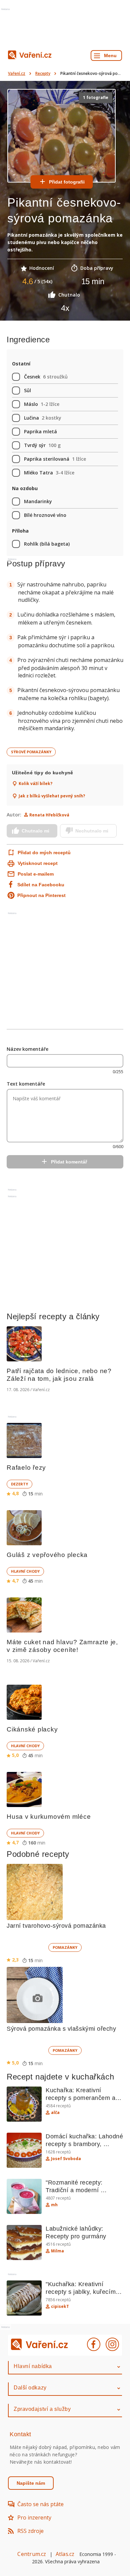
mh (54, 2205)
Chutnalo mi (35, 831)
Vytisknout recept (38, 863)
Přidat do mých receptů (40, 853)
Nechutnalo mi (92, 831)
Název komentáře (27, 1049)
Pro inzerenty (34, 2517)
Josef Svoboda (66, 2159)
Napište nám (31, 2483)
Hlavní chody (25, 1571)
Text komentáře (26, 1084)
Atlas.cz (65, 2554)
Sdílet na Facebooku (41, 885)
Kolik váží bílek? (35, 784)
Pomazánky (65, 1947)
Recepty (43, 73)
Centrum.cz (32, 2554)
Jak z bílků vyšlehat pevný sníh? (52, 796)
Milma (57, 2251)
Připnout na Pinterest (41, 895)
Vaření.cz (17, 73)
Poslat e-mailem (36, 874)
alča (55, 2113)
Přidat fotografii (67, 182)
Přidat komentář (69, 1162)
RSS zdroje (30, 2531)
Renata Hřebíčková (49, 815)
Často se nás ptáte (40, 2504)
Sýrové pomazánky (31, 752)
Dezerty (19, 1484)
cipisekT (60, 2307)
